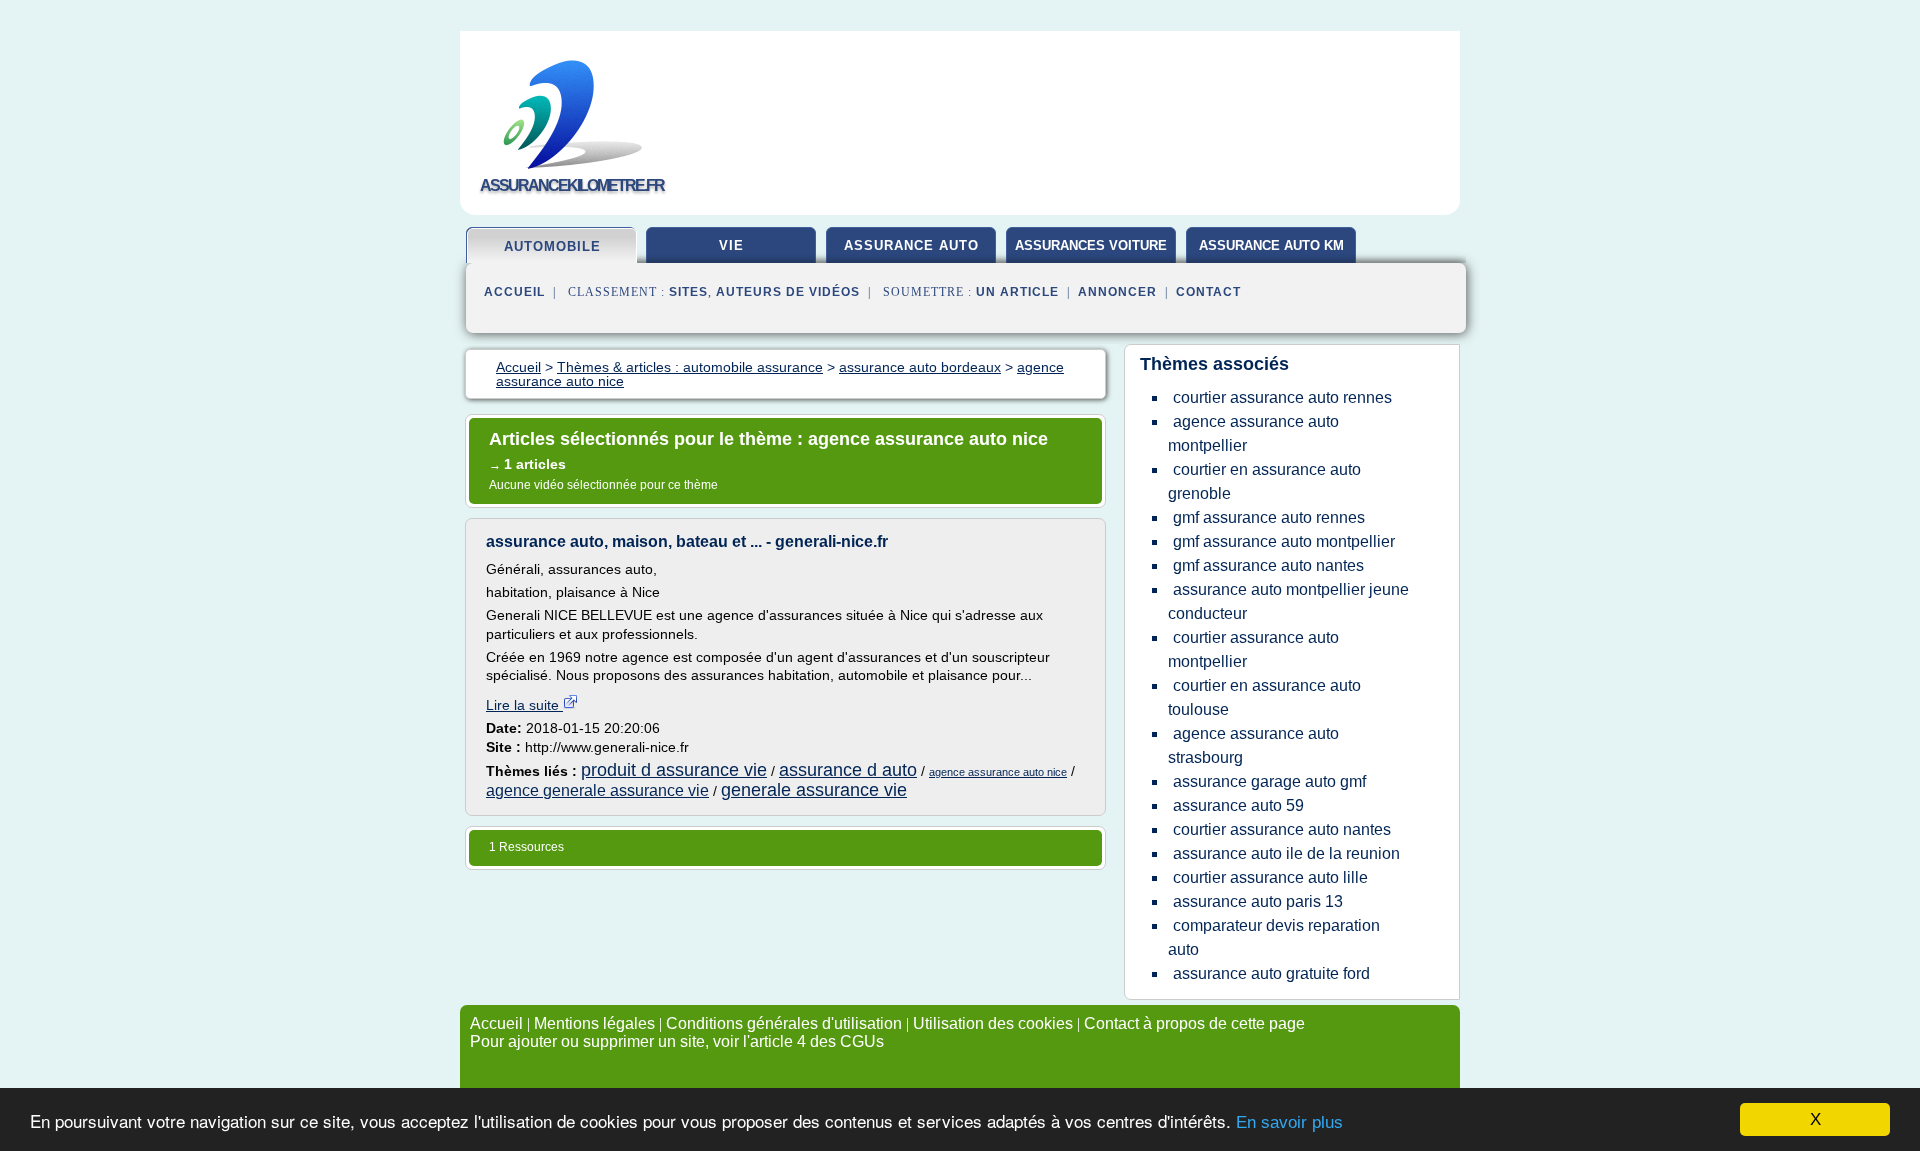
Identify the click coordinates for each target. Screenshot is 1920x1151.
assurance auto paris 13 (1258, 901)
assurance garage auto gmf (1269, 781)
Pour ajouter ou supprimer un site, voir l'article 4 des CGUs (677, 1041)
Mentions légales (594, 1023)
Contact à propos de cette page (1194, 1023)
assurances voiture (1091, 245)
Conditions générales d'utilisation (784, 1023)
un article (1017, 292)
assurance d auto (848, 770)
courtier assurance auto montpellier (1253, 649)
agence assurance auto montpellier (1253, 433)
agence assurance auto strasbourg (1253, 745)
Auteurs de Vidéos (788, 292)
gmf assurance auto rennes (1269, 517)
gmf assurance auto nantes (1268, 565)
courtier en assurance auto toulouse (1264, 697)
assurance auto (911, 245)
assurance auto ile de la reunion (1286, 853)
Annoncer (1117, 292)
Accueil (514, 292)
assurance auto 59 (1238, 805)
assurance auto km (1271, 245)
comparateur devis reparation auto (1274, 937)
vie (731, 245)
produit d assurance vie (674, 770)
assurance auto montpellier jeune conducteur (1288, 601)
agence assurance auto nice (998, 772)
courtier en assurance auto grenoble (1264, 481)
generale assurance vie (814, 790)
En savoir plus (1289, 1122)
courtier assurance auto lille (1270, 877)
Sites (688, 292)
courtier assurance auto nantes (1282, 829)
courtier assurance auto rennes (1282, 397)
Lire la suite (524, 705)
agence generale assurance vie (597, 790)
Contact (1208, 292)
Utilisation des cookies (993, 1023)
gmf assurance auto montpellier (1284, 541)
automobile (552, 246)
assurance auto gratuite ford (1271, 973)
